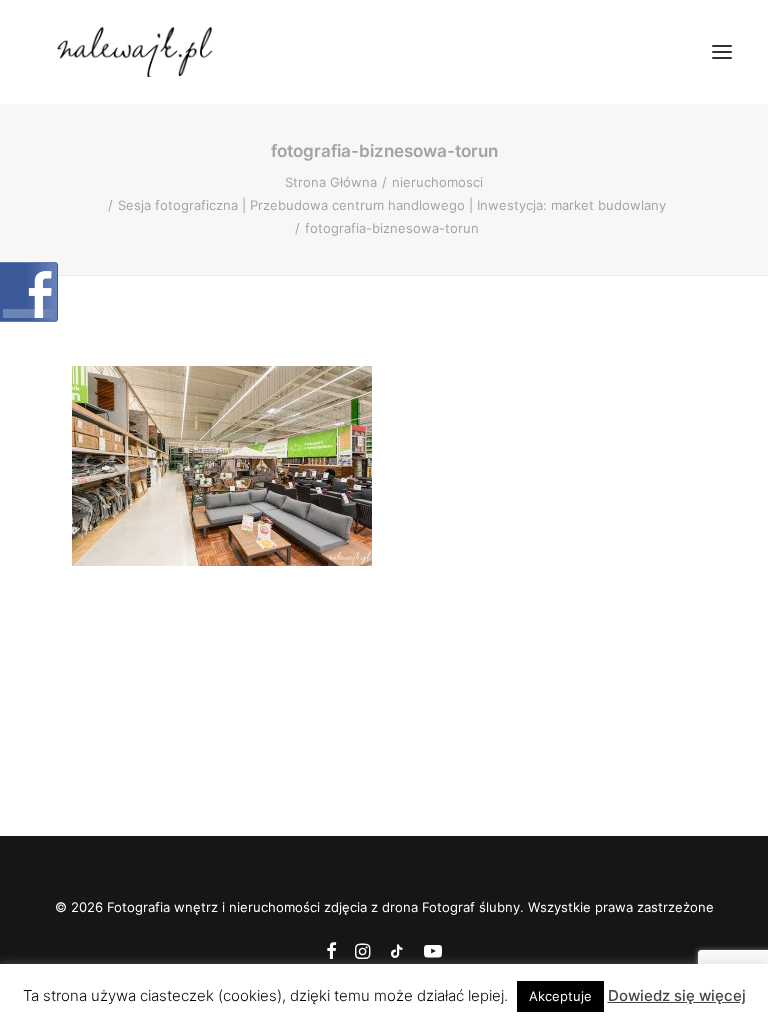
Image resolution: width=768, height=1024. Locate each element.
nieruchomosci (437, 182)
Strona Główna (331, 182)
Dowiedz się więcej (677, 995)
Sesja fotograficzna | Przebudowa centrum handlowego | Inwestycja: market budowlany (392, 205)
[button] (722, 52)
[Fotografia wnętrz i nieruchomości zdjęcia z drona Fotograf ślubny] (137, 52)
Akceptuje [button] (560, 996)
